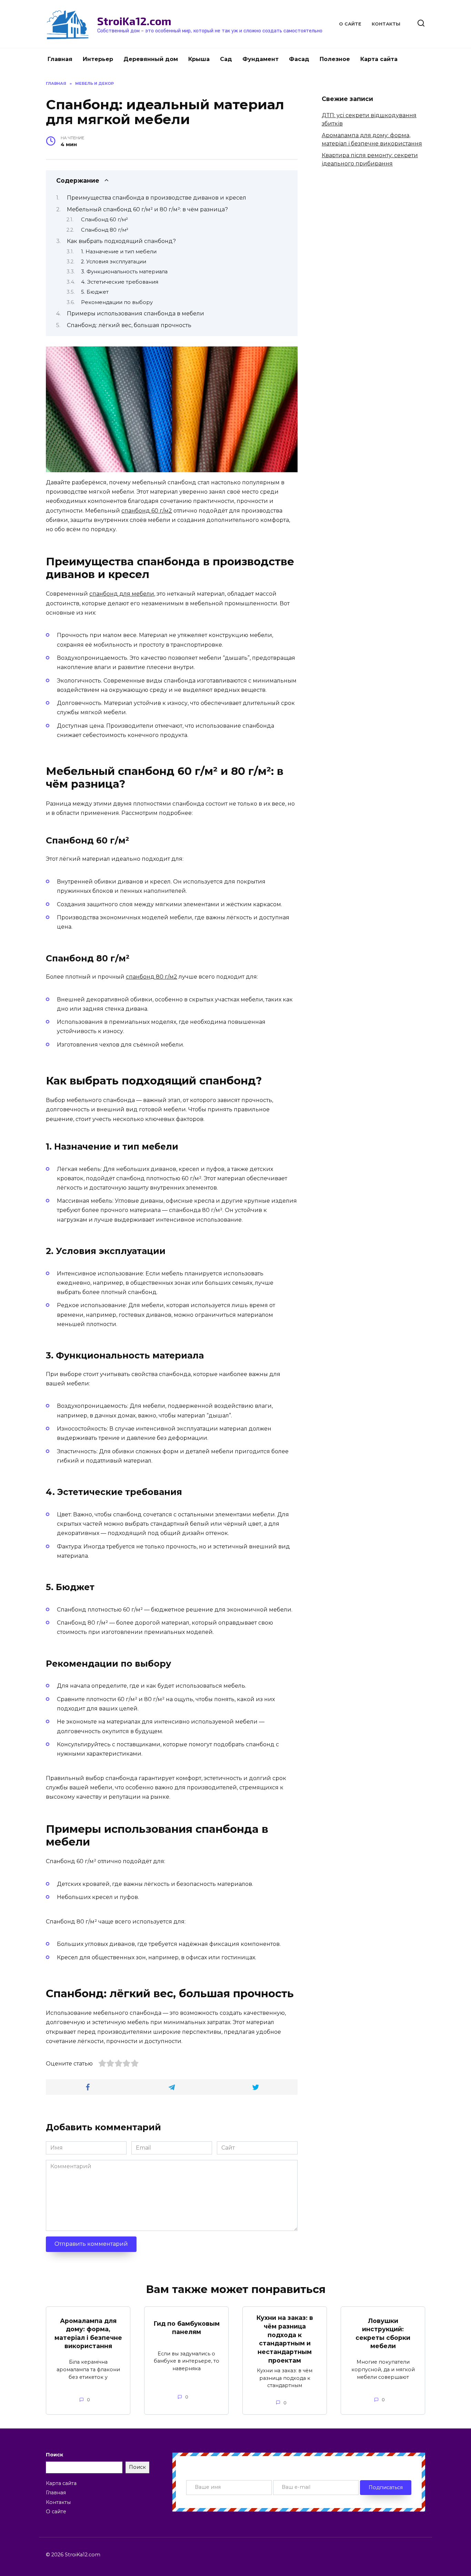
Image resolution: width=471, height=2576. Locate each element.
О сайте (350, 24)
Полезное (335, 59)
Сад (226, 59)
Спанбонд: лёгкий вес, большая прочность (129, 325)
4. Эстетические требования (120, 282)
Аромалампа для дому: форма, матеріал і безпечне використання (88, 2333)
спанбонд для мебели (122, 594)
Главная (60, 59)
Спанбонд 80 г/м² (105, 230)
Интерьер (98, 59)
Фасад (299, 59)
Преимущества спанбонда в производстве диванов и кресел (157, 198)
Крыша (199, 59)
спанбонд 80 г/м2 (152, 977)
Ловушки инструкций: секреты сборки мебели (383, 2333)
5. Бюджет (95, 292)
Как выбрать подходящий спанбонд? (121, 241)
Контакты (386, 24)
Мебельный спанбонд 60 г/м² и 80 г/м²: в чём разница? (147, 209)
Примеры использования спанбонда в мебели (136, 314)
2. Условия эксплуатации (114, 262)
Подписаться (386, 2487)
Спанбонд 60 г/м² (104, 220)
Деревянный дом (151, 59)
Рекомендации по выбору (117, 302)
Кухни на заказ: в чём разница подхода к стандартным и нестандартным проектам (285, 2339)
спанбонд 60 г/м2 (147, 511)
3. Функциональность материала (124, 272)
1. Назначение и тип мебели (119, 252)
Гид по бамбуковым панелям (187, 2328)
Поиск (54, 2455)
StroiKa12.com (134, 21)
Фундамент (260, 59)
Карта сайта (379, 59)
